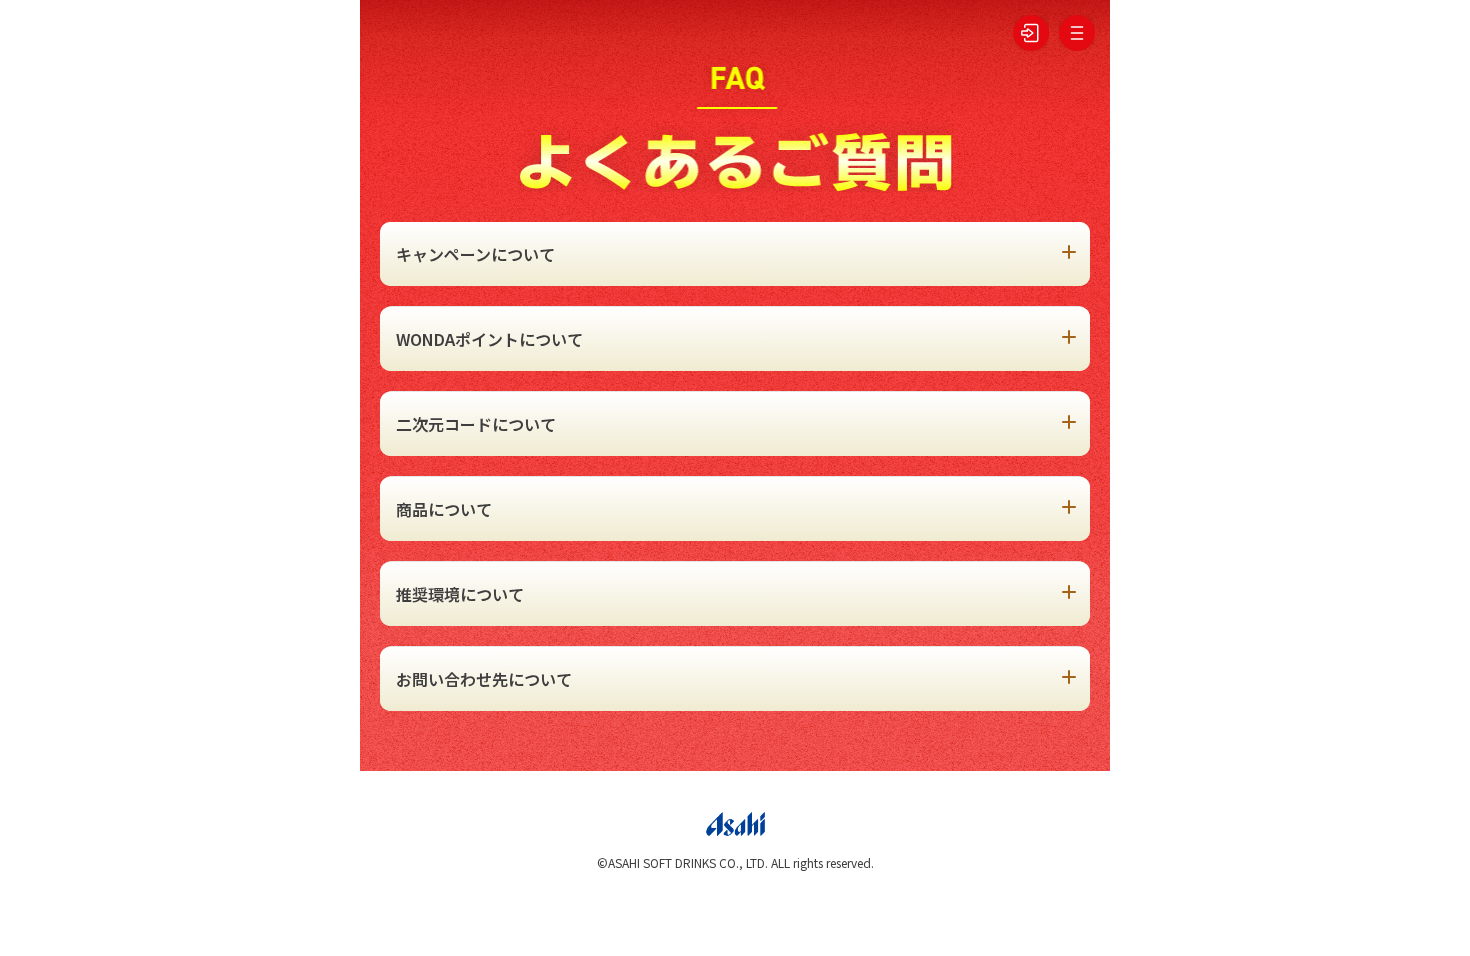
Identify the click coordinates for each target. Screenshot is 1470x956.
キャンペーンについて (475, 254)
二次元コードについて (476, 424)
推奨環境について (460, 594)
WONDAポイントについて (489, 339)
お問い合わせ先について (484, 679)
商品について (444, 509)
